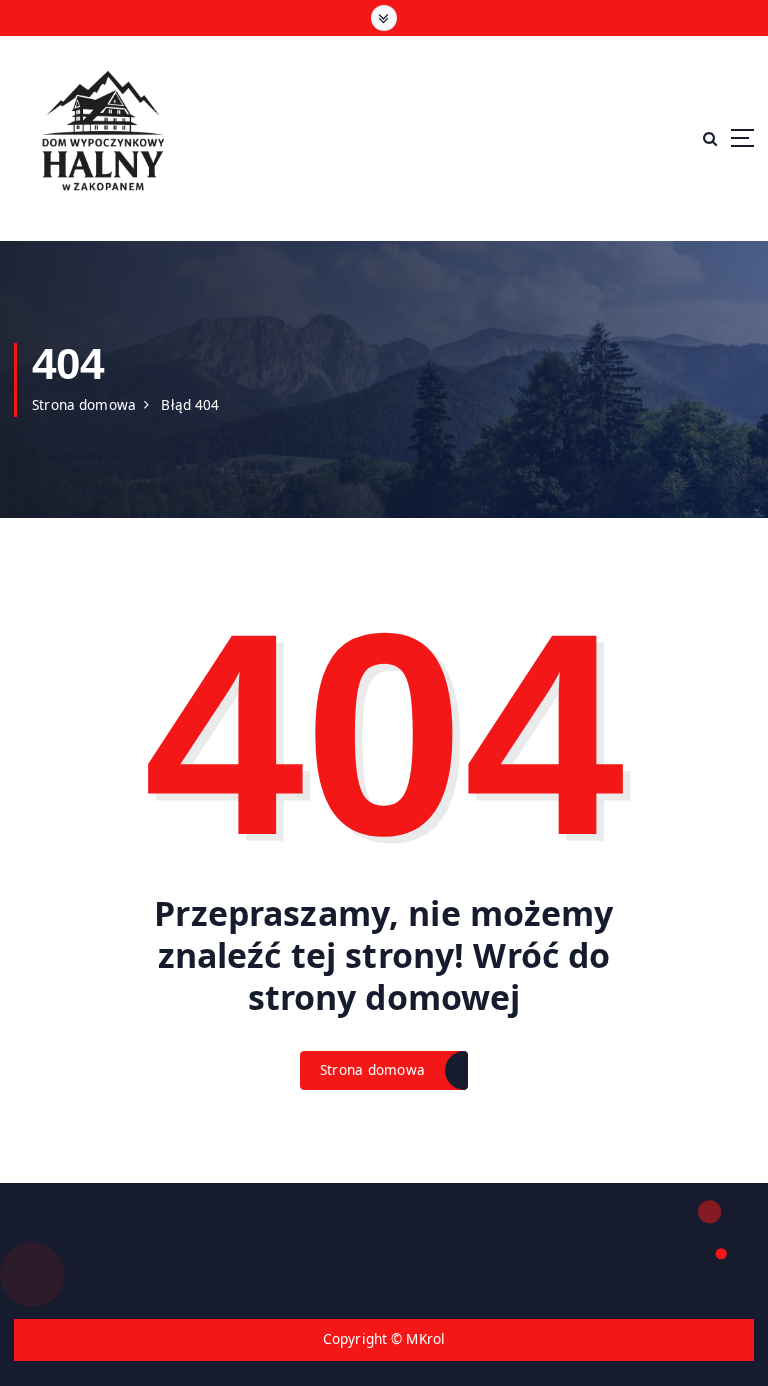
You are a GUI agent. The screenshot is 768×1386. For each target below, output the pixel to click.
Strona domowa (84, 405)
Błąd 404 (190, 405)
